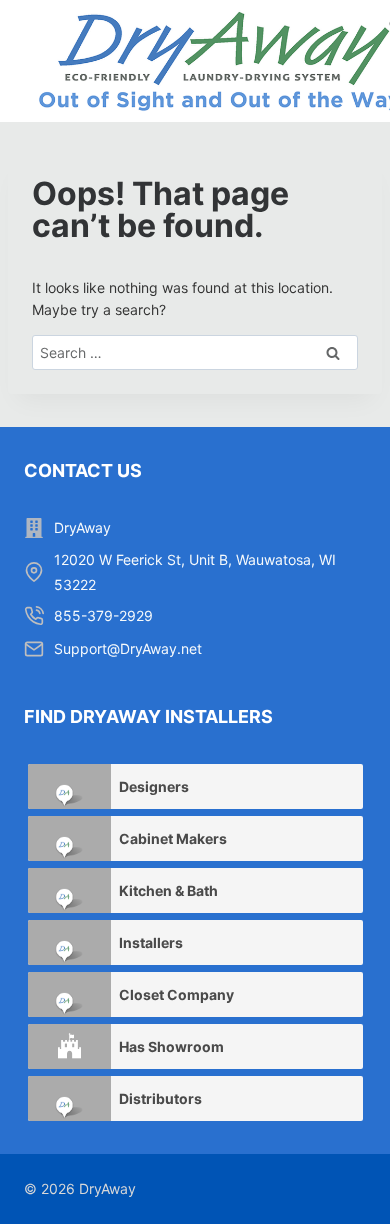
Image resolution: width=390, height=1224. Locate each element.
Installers (151, 942)
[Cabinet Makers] (70, 838)
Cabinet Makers (173, 838)
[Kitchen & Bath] (70, 890)
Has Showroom (171, 1046)
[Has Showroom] (70, 1046)
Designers (154, 786)
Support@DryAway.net (128, 648)
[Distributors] (70, 1098)
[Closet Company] (70, 994)
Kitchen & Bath (168, 890)
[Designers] (70, 786)
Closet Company (176, 994)
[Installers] (70, 942)
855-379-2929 (103, 615)
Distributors (160, 1098)
